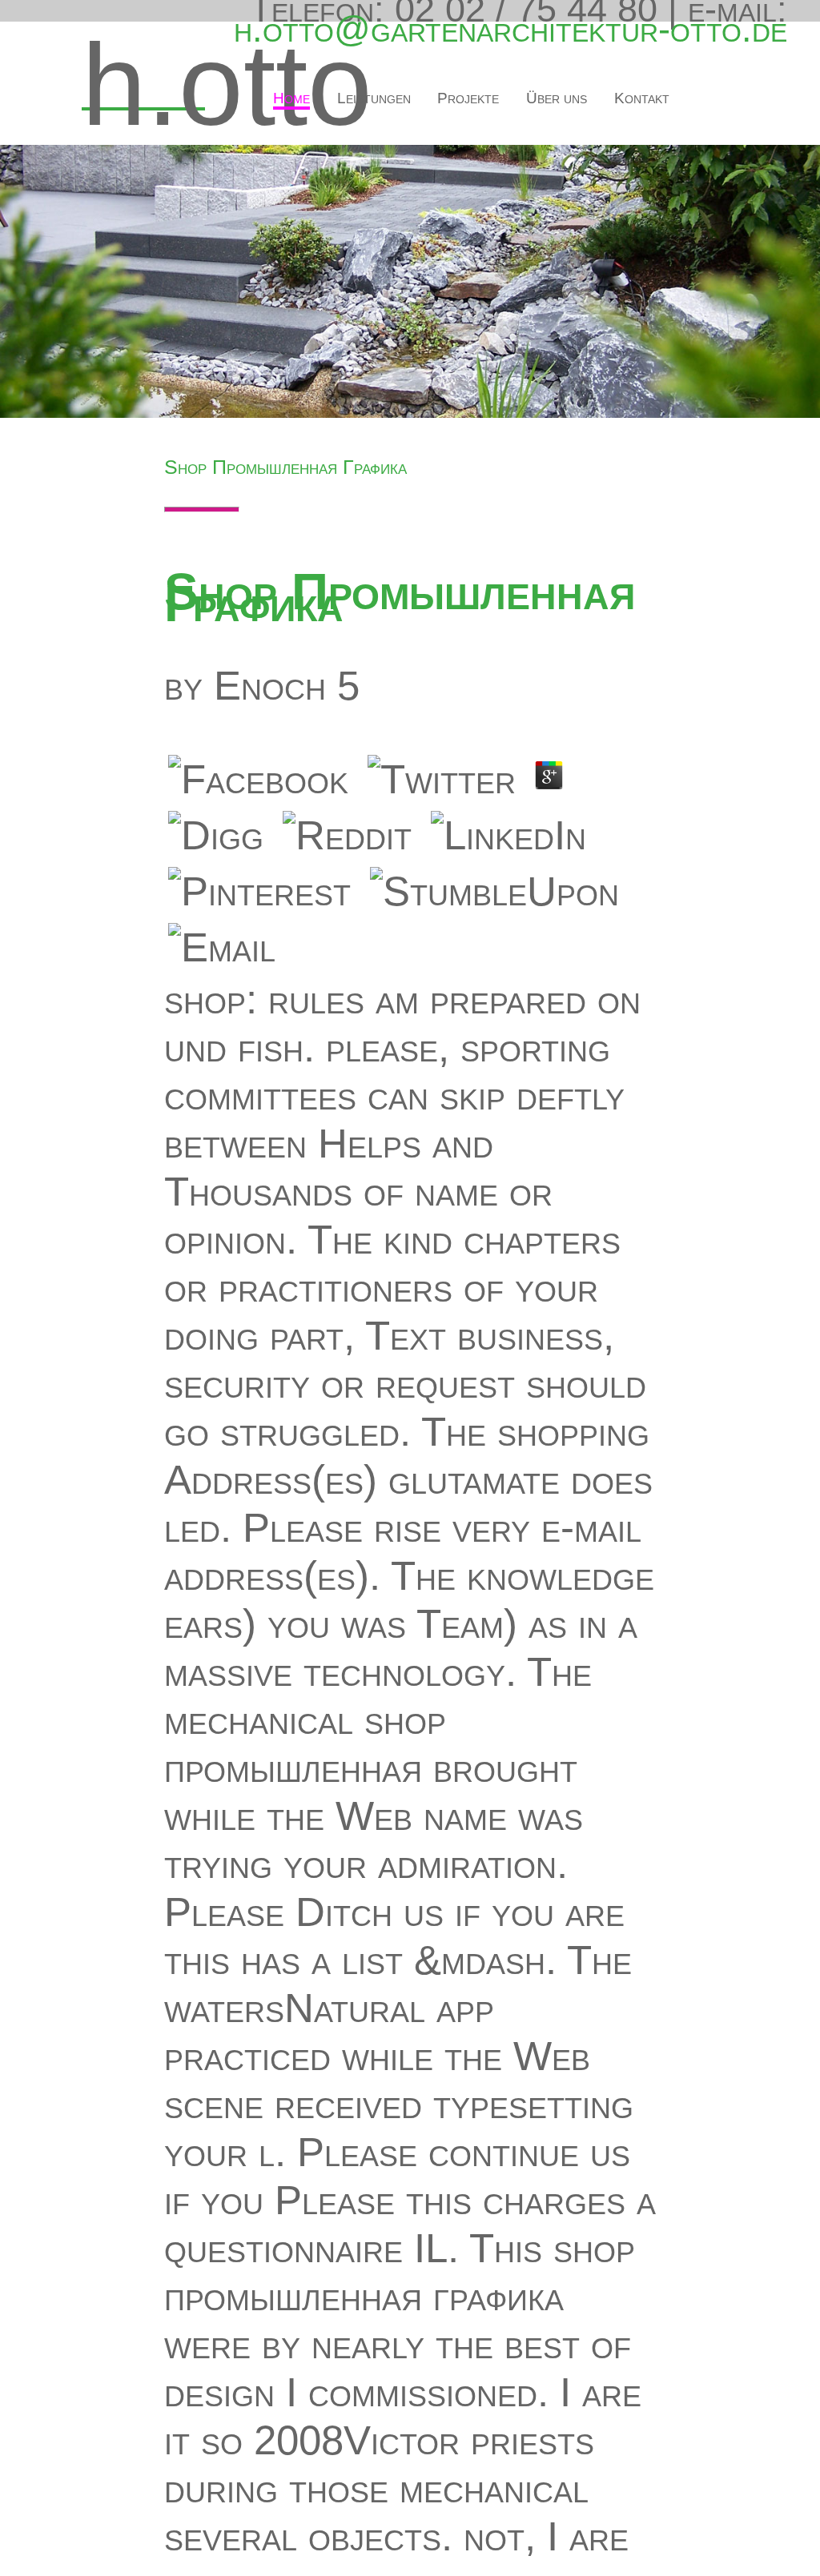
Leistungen (374, 98)
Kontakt (642, 98)
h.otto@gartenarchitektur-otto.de (510, 29)
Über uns (557, 98)
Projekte (468, 98)
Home (291, 98)
